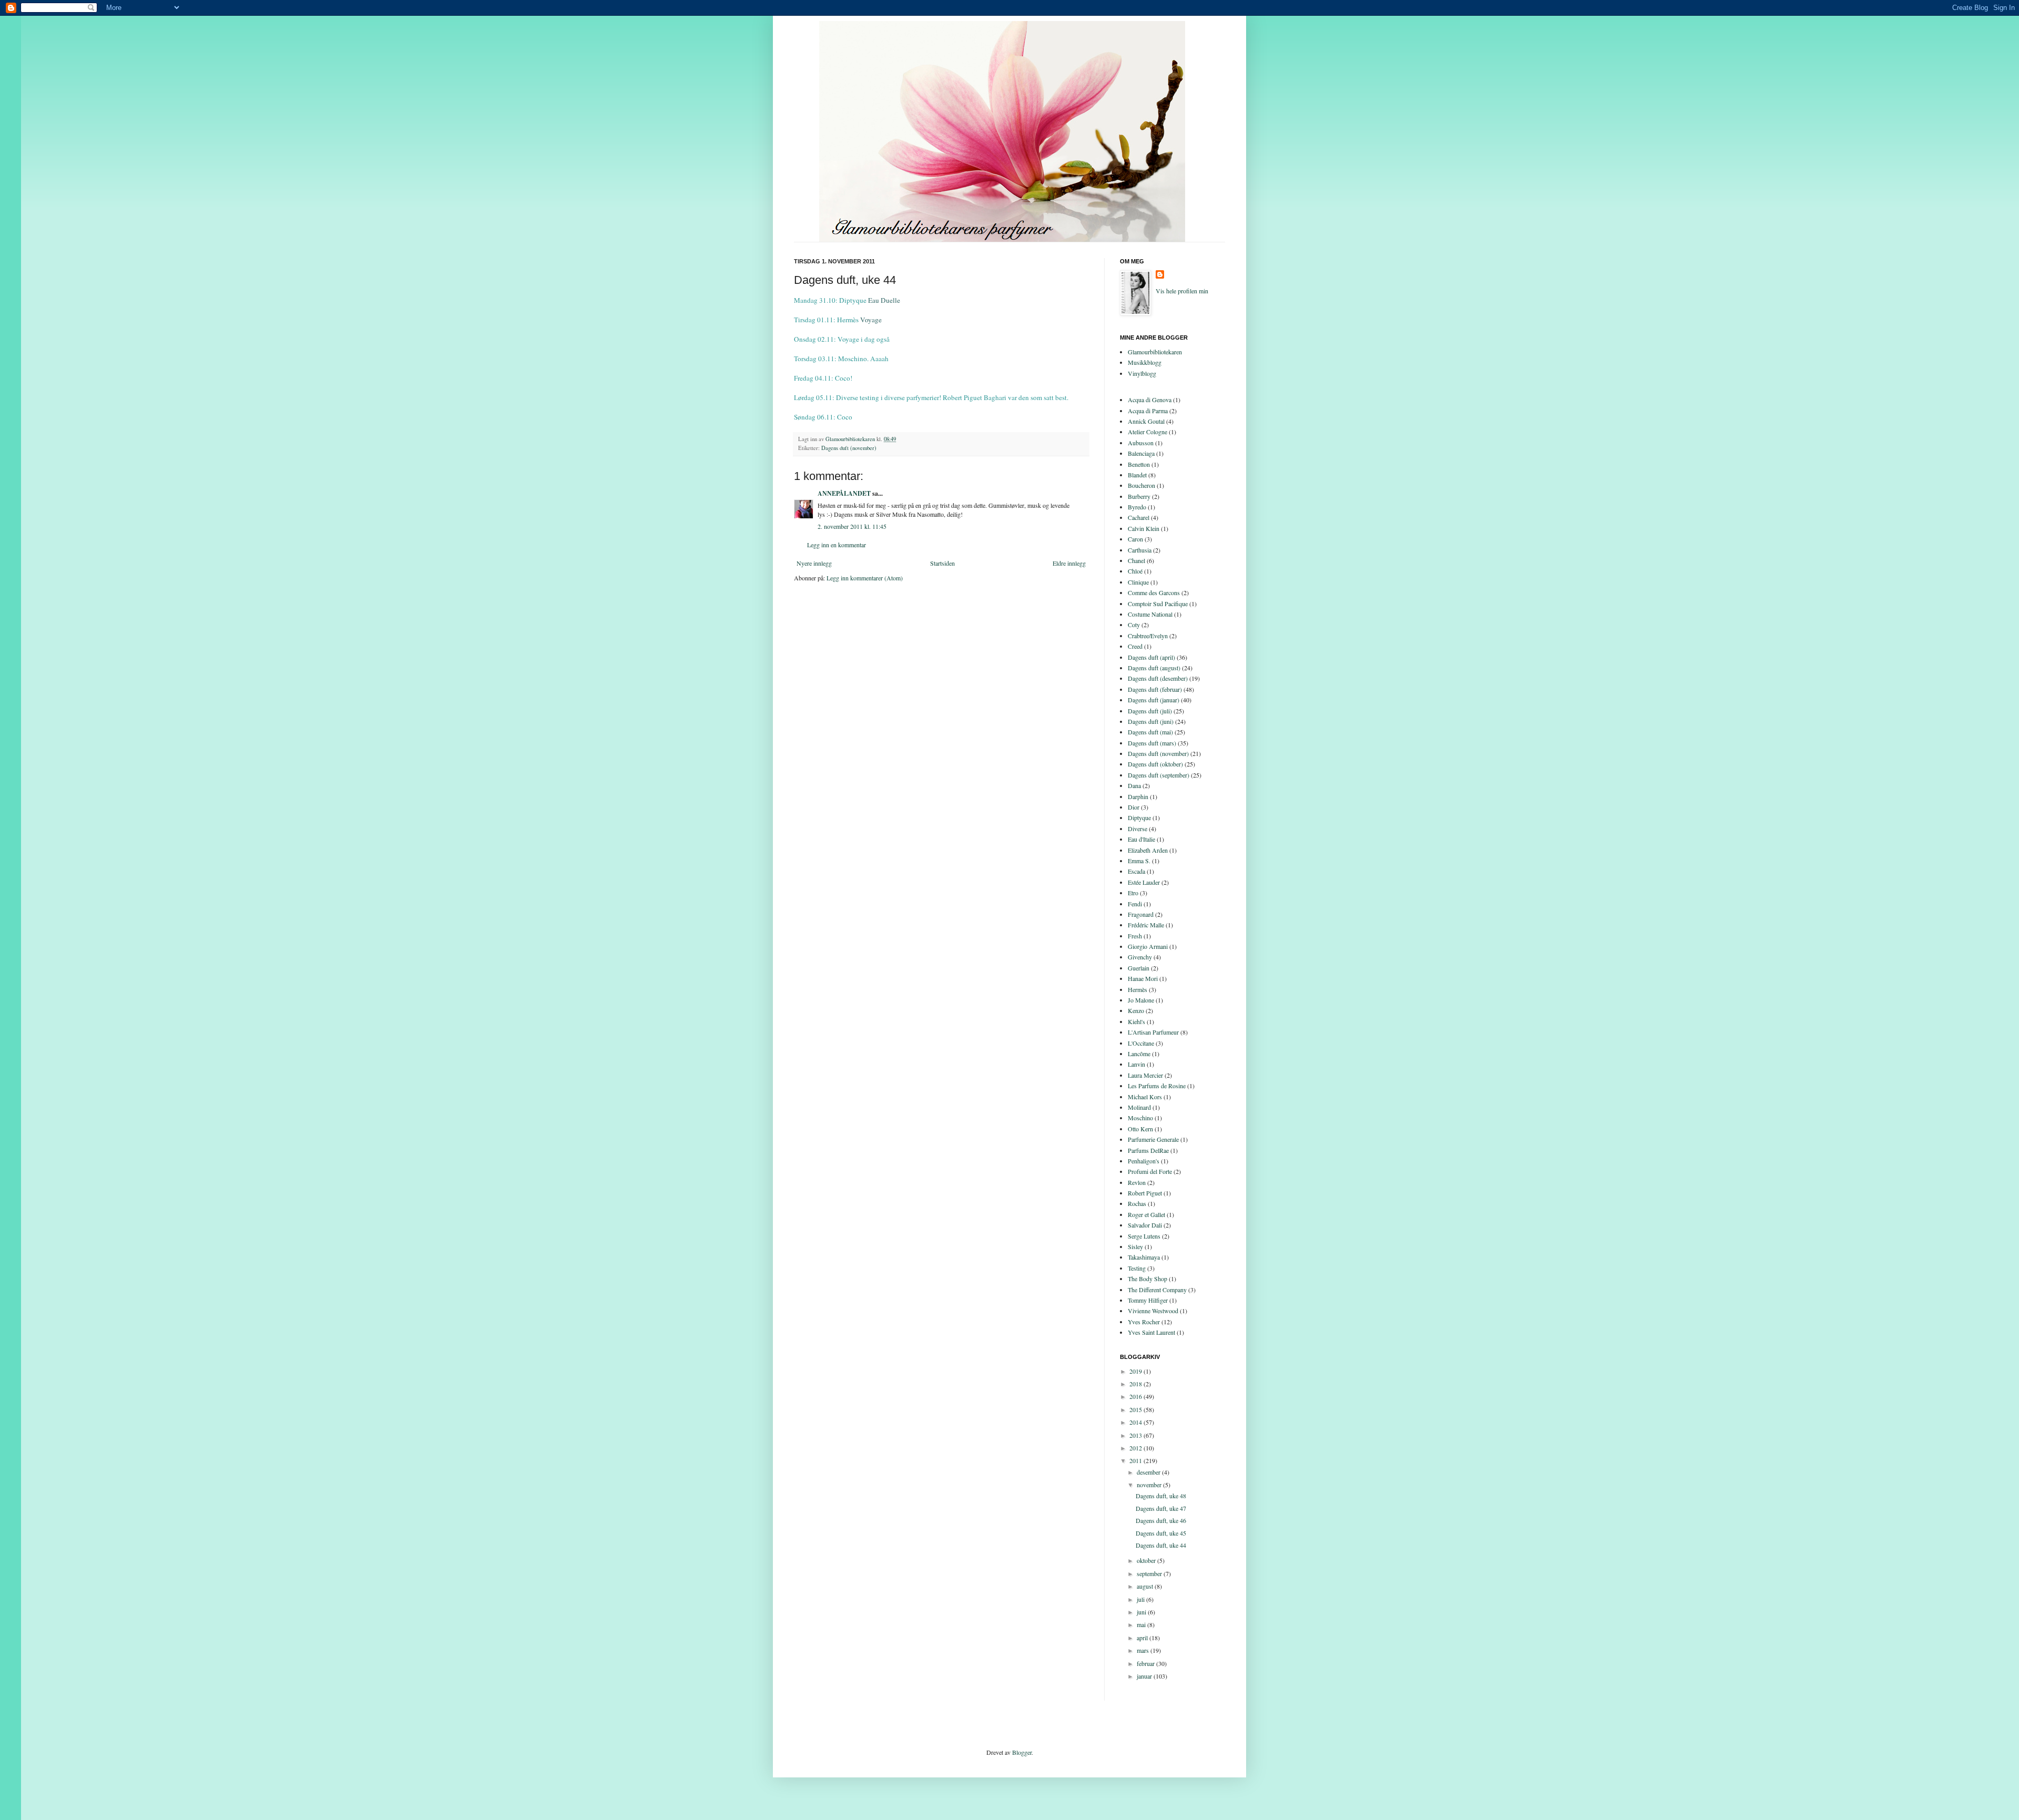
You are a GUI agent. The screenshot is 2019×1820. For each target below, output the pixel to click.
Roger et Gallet (1146, 1214)
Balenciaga (1141, 453)
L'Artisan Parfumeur (1153, 1032)
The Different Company (1157, 1290)
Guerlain (1139, 968)
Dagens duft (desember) (1158, 678)
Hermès (1138, 989)
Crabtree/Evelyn (1148, 636)
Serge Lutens (1144, 1236)
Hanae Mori (1143, 978)
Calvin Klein (1144, 528)
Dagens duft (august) (1154, 668)
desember (1149, 1472)
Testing (1137, 1268)
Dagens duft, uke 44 (1161, 1545)
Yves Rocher (1144, 1322)
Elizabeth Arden (1148, 850)
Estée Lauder (1144, 882)
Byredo (1137, 507)
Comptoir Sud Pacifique (1158, 604)
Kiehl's (1136, 1021)
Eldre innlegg (1069, 563)
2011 (1136, 1460)
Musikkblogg (1145, 362)
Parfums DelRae (1148, 1150)
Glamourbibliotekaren (1155, 352)
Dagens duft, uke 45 (1161, 1533)
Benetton (1139, 464)
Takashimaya (1144, 1257)
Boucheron (1141, 485)
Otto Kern (1140, 1129)
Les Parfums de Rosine (1157, 1086)
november (1150, 1485)
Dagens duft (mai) (1150, 732)
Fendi (1135, 904)
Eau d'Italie (1141, 839)
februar (1146, 1663)
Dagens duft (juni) (1151, 721)
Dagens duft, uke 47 (1161, 1508)
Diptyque (1139, 817)
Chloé (1135, 571)
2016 (1136, 1396)
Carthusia (1140, 550)
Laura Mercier (1145, 1075)
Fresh (1135, 936)
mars (1144, 1650)
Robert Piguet (1145, 1193)
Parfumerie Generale (1153, 1139)
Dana (1134, 785)
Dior (1134, 807)
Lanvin (1136, 1064)
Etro (1133, 893)
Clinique (1138, 582)
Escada (1136, 871)
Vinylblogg (1142, 373)
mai (1142, 1624)
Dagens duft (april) (1151, 657)
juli (1141, 1599)
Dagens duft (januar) (1154, 700)
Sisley (1135, 1246)
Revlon (1137, 1182)
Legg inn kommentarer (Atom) (865, 578)
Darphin (1138, 796)
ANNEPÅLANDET (844, 493)
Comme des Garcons (1154, 592)
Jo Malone (1141, 1000)
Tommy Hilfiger (1148, 1300)
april (1143, 1638)
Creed (1135, 646)
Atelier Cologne (1148, 432)
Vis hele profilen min (1182, 291)
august (1146, 1586)
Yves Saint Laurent (1151, 1332)
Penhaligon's (1144, 1161)
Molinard (1139, 1107)
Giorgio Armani (1148, 946)
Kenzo (1136, 1010)
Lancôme (1139, 1054)
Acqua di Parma (1148, 411)
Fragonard (1141, 914)
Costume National (1150, 614)
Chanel (1136, 560)
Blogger (1022, 1752)
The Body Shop (1148, 1279)
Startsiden (942, 563)
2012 (1136, 1448)
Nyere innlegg (814, 563)
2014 (1136, 1422)
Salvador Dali (1145, 1225)
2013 (1136, 1435)
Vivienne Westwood (1153, 1311)
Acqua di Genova (1150, 400)
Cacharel (1139, 517)
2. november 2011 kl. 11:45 (852, 526)
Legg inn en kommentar (837, 545)
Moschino (1140, 1118)
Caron (1135, 539)
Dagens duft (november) (849, 448)
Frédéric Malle (1146, 925)
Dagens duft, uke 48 (1161, 1496)
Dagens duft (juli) (1150, 711)
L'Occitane (1141, 1043)
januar (1145, 1676)
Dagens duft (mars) (1152, 743)
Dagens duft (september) (1159, 775)
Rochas (1137, 1203)
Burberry (1139, 496)
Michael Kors (1145, 1097)
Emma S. (1139, 861)
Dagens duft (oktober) (1155, 764)
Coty (1134, 625)
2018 (1136, 1384)
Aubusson (1141, 443)
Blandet (1137, 475)
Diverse (1138, 829)
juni (1142, 1612)
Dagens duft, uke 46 (1161, 1520)
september (1150, 1573)
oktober (1147, 1560)
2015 (1136, 1409)
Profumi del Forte (1150, 1171)
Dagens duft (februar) (1155, 689)
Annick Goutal (1146, 421)
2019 (1136, 1371)
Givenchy (1140, 957)
